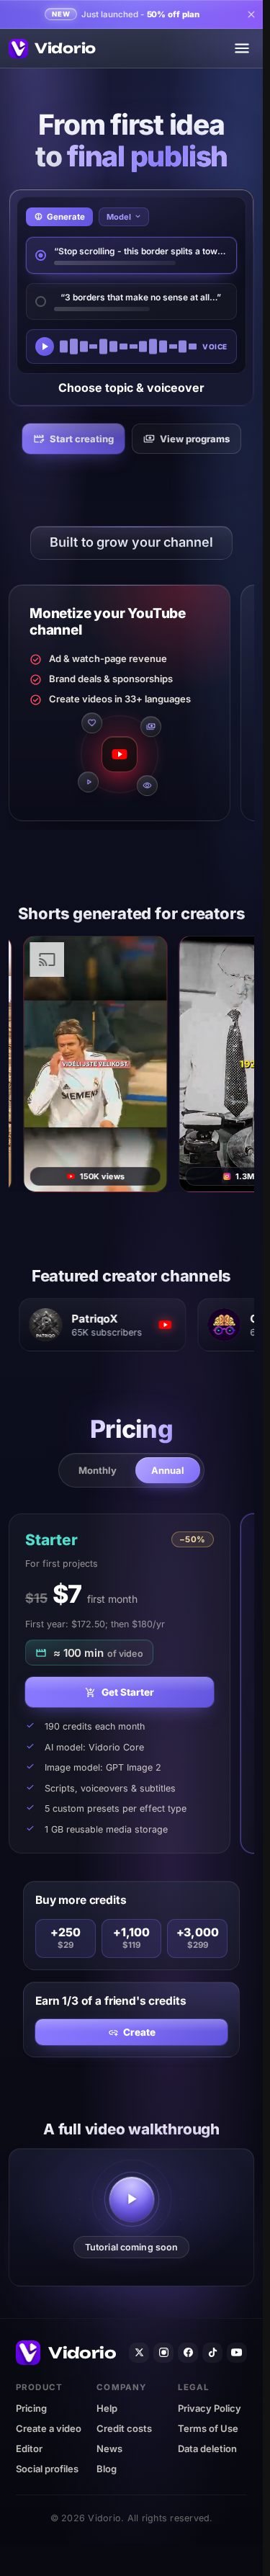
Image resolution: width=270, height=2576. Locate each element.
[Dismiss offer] (250, 14)
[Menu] (242, 48)
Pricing (31, 2408)
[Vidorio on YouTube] (237, 2353)
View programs (195, 439)
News (109, 2448)
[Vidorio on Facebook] (188, 2353)
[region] (131, 705)
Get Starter (128, 1693)
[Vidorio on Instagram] (163, 2353)
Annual (168, 1470)
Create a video (49, 2428)
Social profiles (47, 2469)
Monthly (98, 1470)
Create (139, 2032)
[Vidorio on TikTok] (212, 2353)
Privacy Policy (210, 2408)
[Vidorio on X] (139, 2353)
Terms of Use (208, 2428)
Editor (29, 2448)
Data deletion (207, 2448)
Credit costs (124, 2428)
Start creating (82, 439)
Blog (107, 2469)
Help (107, 2408)
